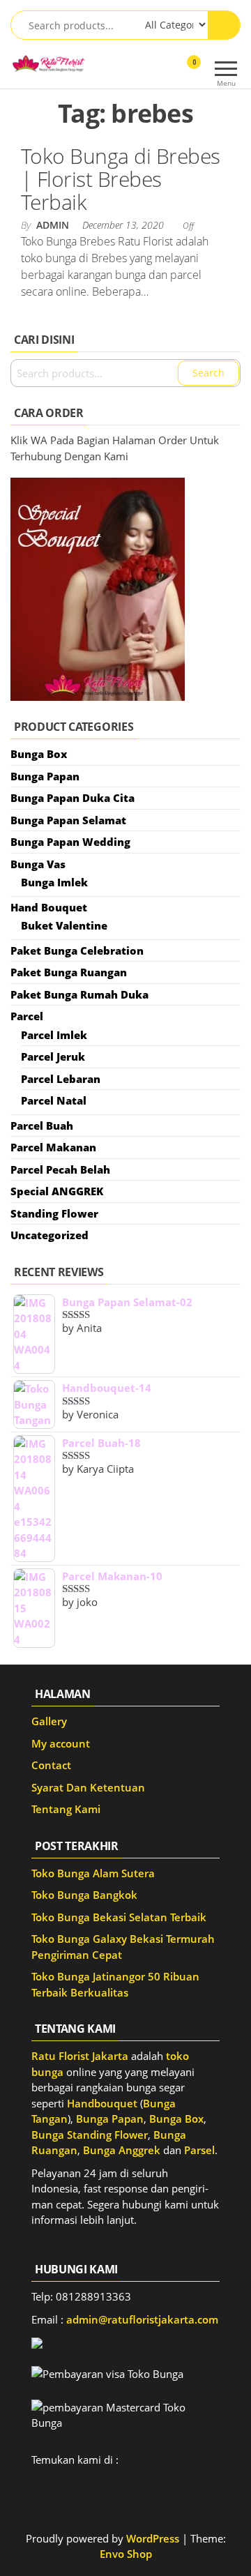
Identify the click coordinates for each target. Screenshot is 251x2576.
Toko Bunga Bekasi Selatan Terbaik (119, 1917)
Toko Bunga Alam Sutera (93, 1873)
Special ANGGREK (57, 1191)
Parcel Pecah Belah (60, 1169)
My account (61, 1743)
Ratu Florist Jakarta (80, 2056)
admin (54, 225)
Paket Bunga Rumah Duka (79, 994)
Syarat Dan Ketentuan (88, 1787)
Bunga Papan (45, 776)
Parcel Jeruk (53, 1056)
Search (208, 373)
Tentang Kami (66, 1809)
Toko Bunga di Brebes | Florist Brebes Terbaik (121, 179)
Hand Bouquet (49, 907)
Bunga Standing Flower (90, 2135)
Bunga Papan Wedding (70, 842)
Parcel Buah (42, 1126)
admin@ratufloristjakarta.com (142, 2319)
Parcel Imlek (54, 1035)
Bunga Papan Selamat (68, 820)
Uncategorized (50, 1235)
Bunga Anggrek (122, 2150)
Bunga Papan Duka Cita (73, 798)
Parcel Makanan (53, 1147)
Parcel (27, 1016)
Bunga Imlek (54, 882)
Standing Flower (54, 1213)
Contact (51, 1765)
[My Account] (169, 71)
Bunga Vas (38, 864)
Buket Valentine (64, 925)
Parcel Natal (54, 1100)
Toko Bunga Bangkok (84, 1895)
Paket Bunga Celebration (77, 950)
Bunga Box (39, 754)
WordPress (153, 2538)
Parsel (199, 2150)
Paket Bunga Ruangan (69, 972)
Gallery (49, 1721)
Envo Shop (126, 2554)
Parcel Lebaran (61, 1079)
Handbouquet (102, 2103)
